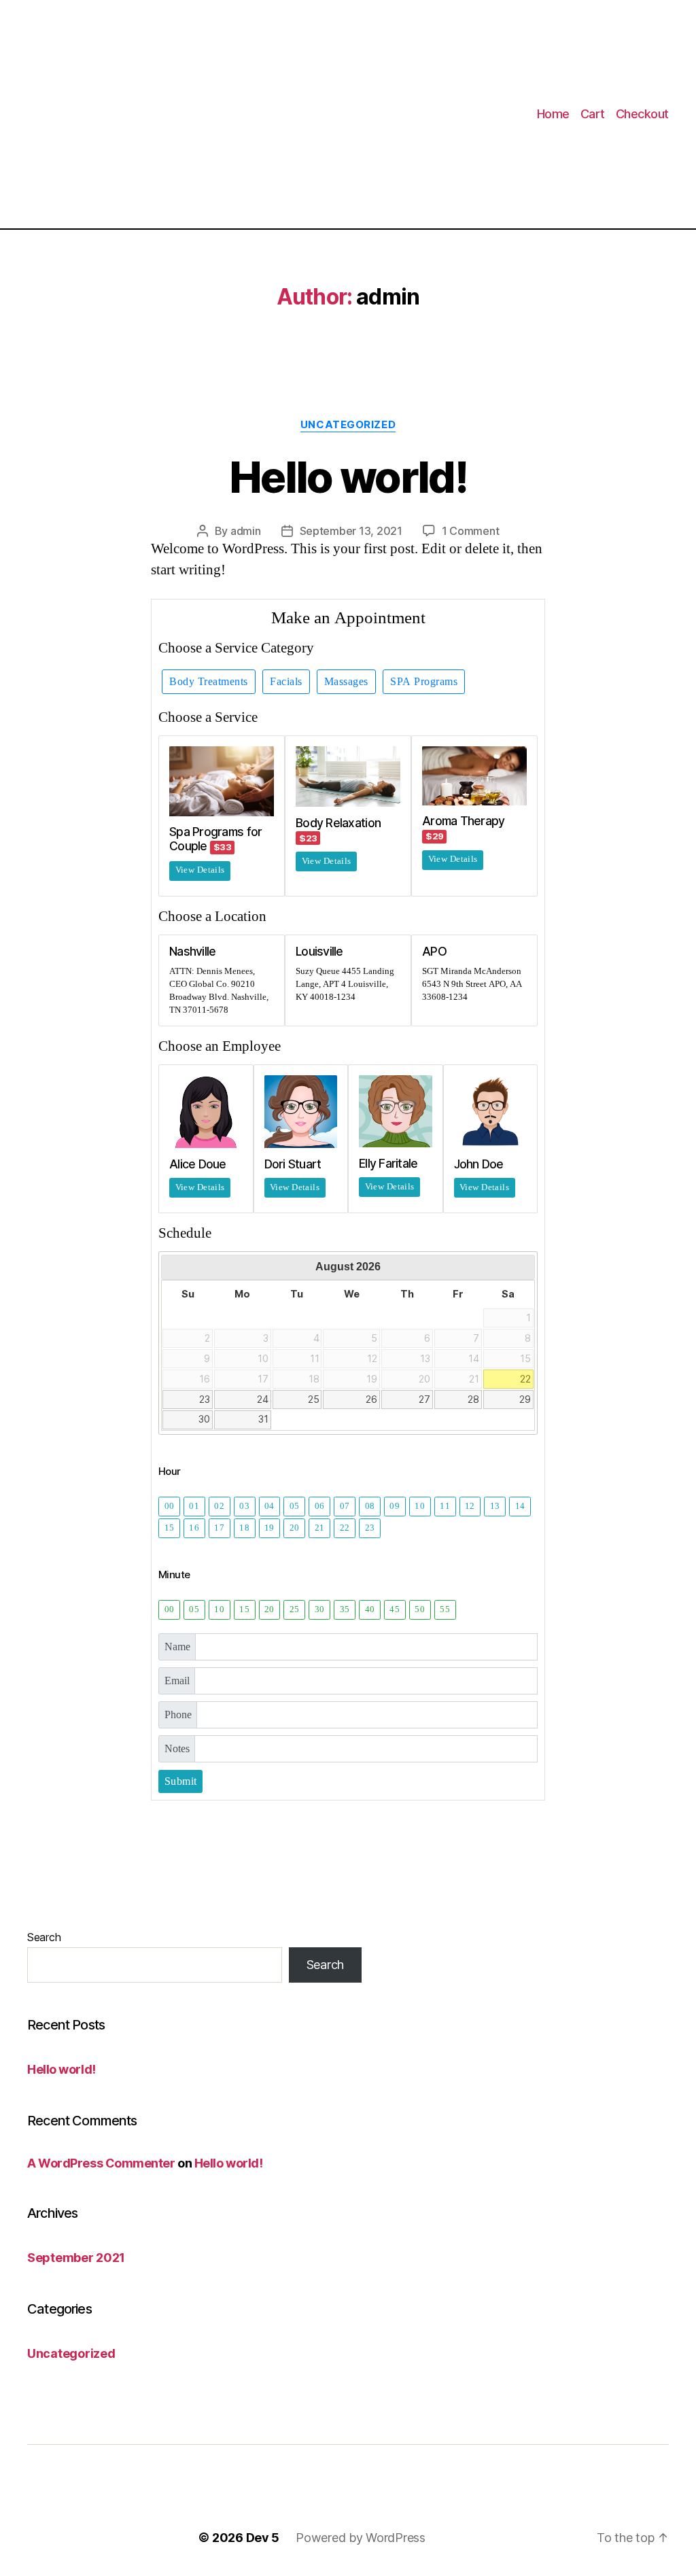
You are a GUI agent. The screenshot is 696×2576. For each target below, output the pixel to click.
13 (495, 1506)
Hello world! (348, 477)
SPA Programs (424, 682)
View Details (200, 870)
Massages (346, 682)
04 (269, 1506)
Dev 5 (263, 2538)
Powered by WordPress (361, 2538)
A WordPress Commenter (101, 2163)
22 (525, 1379)
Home (553, 114)
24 (263, 1399)
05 (295, 1506)
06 (320, 1506)
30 (204, 1419)
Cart (593, 114)
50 (420, 1609)
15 (170, 1528)
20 (295, 1528)
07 (345, 1506)
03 (244, 1506)
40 (370, 1609)
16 (194, 1528)
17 (219, 1528)
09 (395, 1506)
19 (269, 1528)
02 (219, 1506)
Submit (181, 1781)
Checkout (642, 114)
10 (420, 1506)
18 (244, 1528)
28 (473, 1399)
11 (445, 1506)
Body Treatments (209, 682)
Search (44, 1937)
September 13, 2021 (351, 531)
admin (246, 531)
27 (424, 1399)
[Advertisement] (188, 114)
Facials (286, 682)
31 (263, 1419)
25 (314, 1399)
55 (445, 1609)
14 (520, 1506)
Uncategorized (348, 425)
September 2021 (76, 2258)
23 (205, 1399)
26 (371, 1399)
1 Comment (471, 531)
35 (345, 1609)
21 (320, 1528)
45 (395, 1609)
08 (370, 1506)
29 (525, 1399)
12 (470, 1506)
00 (170, 1506)
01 (194, 1506)
